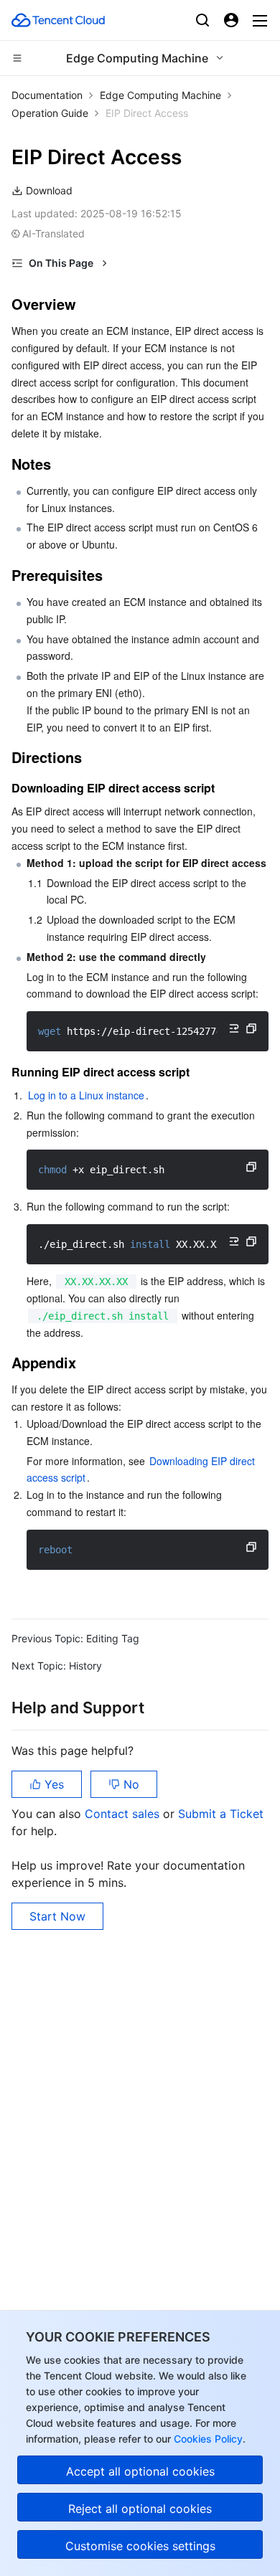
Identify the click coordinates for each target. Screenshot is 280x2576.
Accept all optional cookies (140, 2471)
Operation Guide (50, 113)
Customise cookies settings (140, 2546)
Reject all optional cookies (140, 2509)
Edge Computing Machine (160, 95)
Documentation (47, 95)
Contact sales (124, 1814)
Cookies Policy (207, 2439)
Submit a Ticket (221, 1814)
